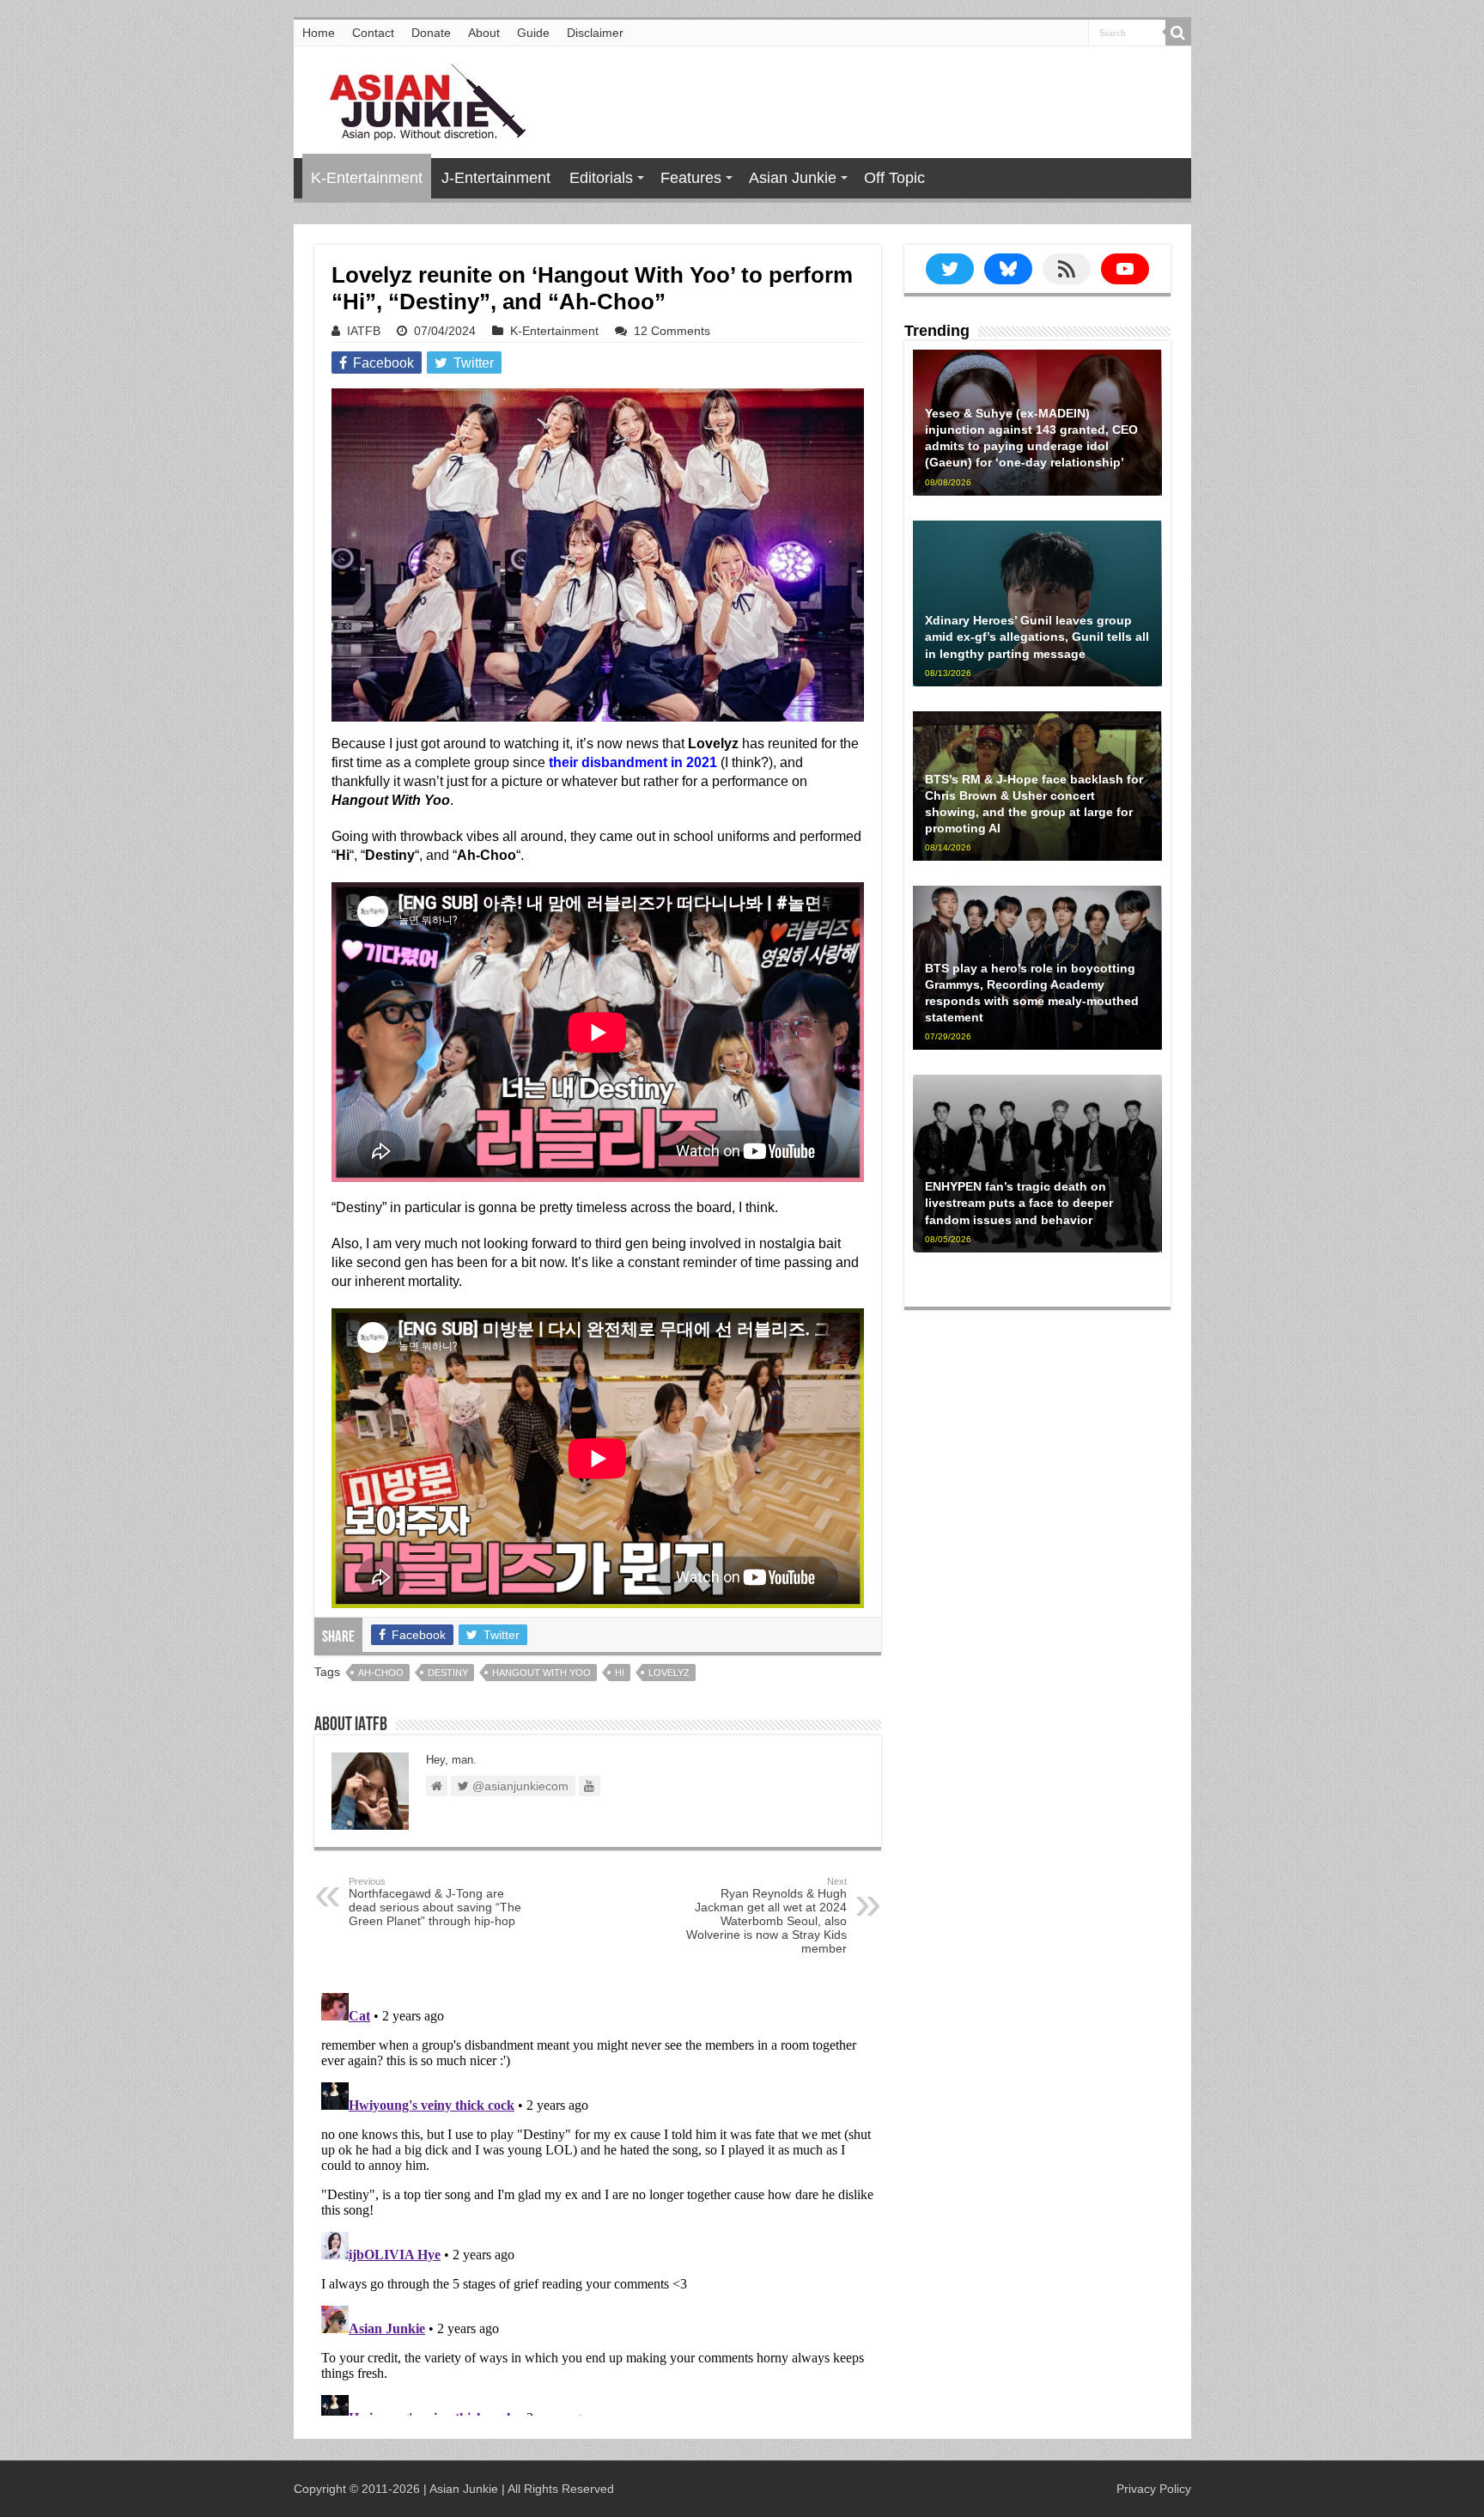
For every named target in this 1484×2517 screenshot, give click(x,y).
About (484, 33)
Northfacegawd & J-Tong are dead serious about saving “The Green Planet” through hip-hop (435, 1902)
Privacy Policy (1154, 2489)
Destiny (448, 1673)
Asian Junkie (793, 178)
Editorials (601, 178)
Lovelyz (669, 1673)
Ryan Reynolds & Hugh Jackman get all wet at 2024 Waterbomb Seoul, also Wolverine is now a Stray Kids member (766, 1916)
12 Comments (672, 331)
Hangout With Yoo (541, 1673)
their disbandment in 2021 (633, 762)
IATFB (364, 331)
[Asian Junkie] (418, 99)
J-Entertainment (496, 178)
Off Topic (894, 178)
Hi (620, 1673)
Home (319, 33)
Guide (533, 33)
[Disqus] (598, 2201)
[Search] (1178, 33)
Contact (373, 33)
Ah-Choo (381, 1673)
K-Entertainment (367, 178)
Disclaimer (595, 33)
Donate (431, 33)
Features (691, 178)
